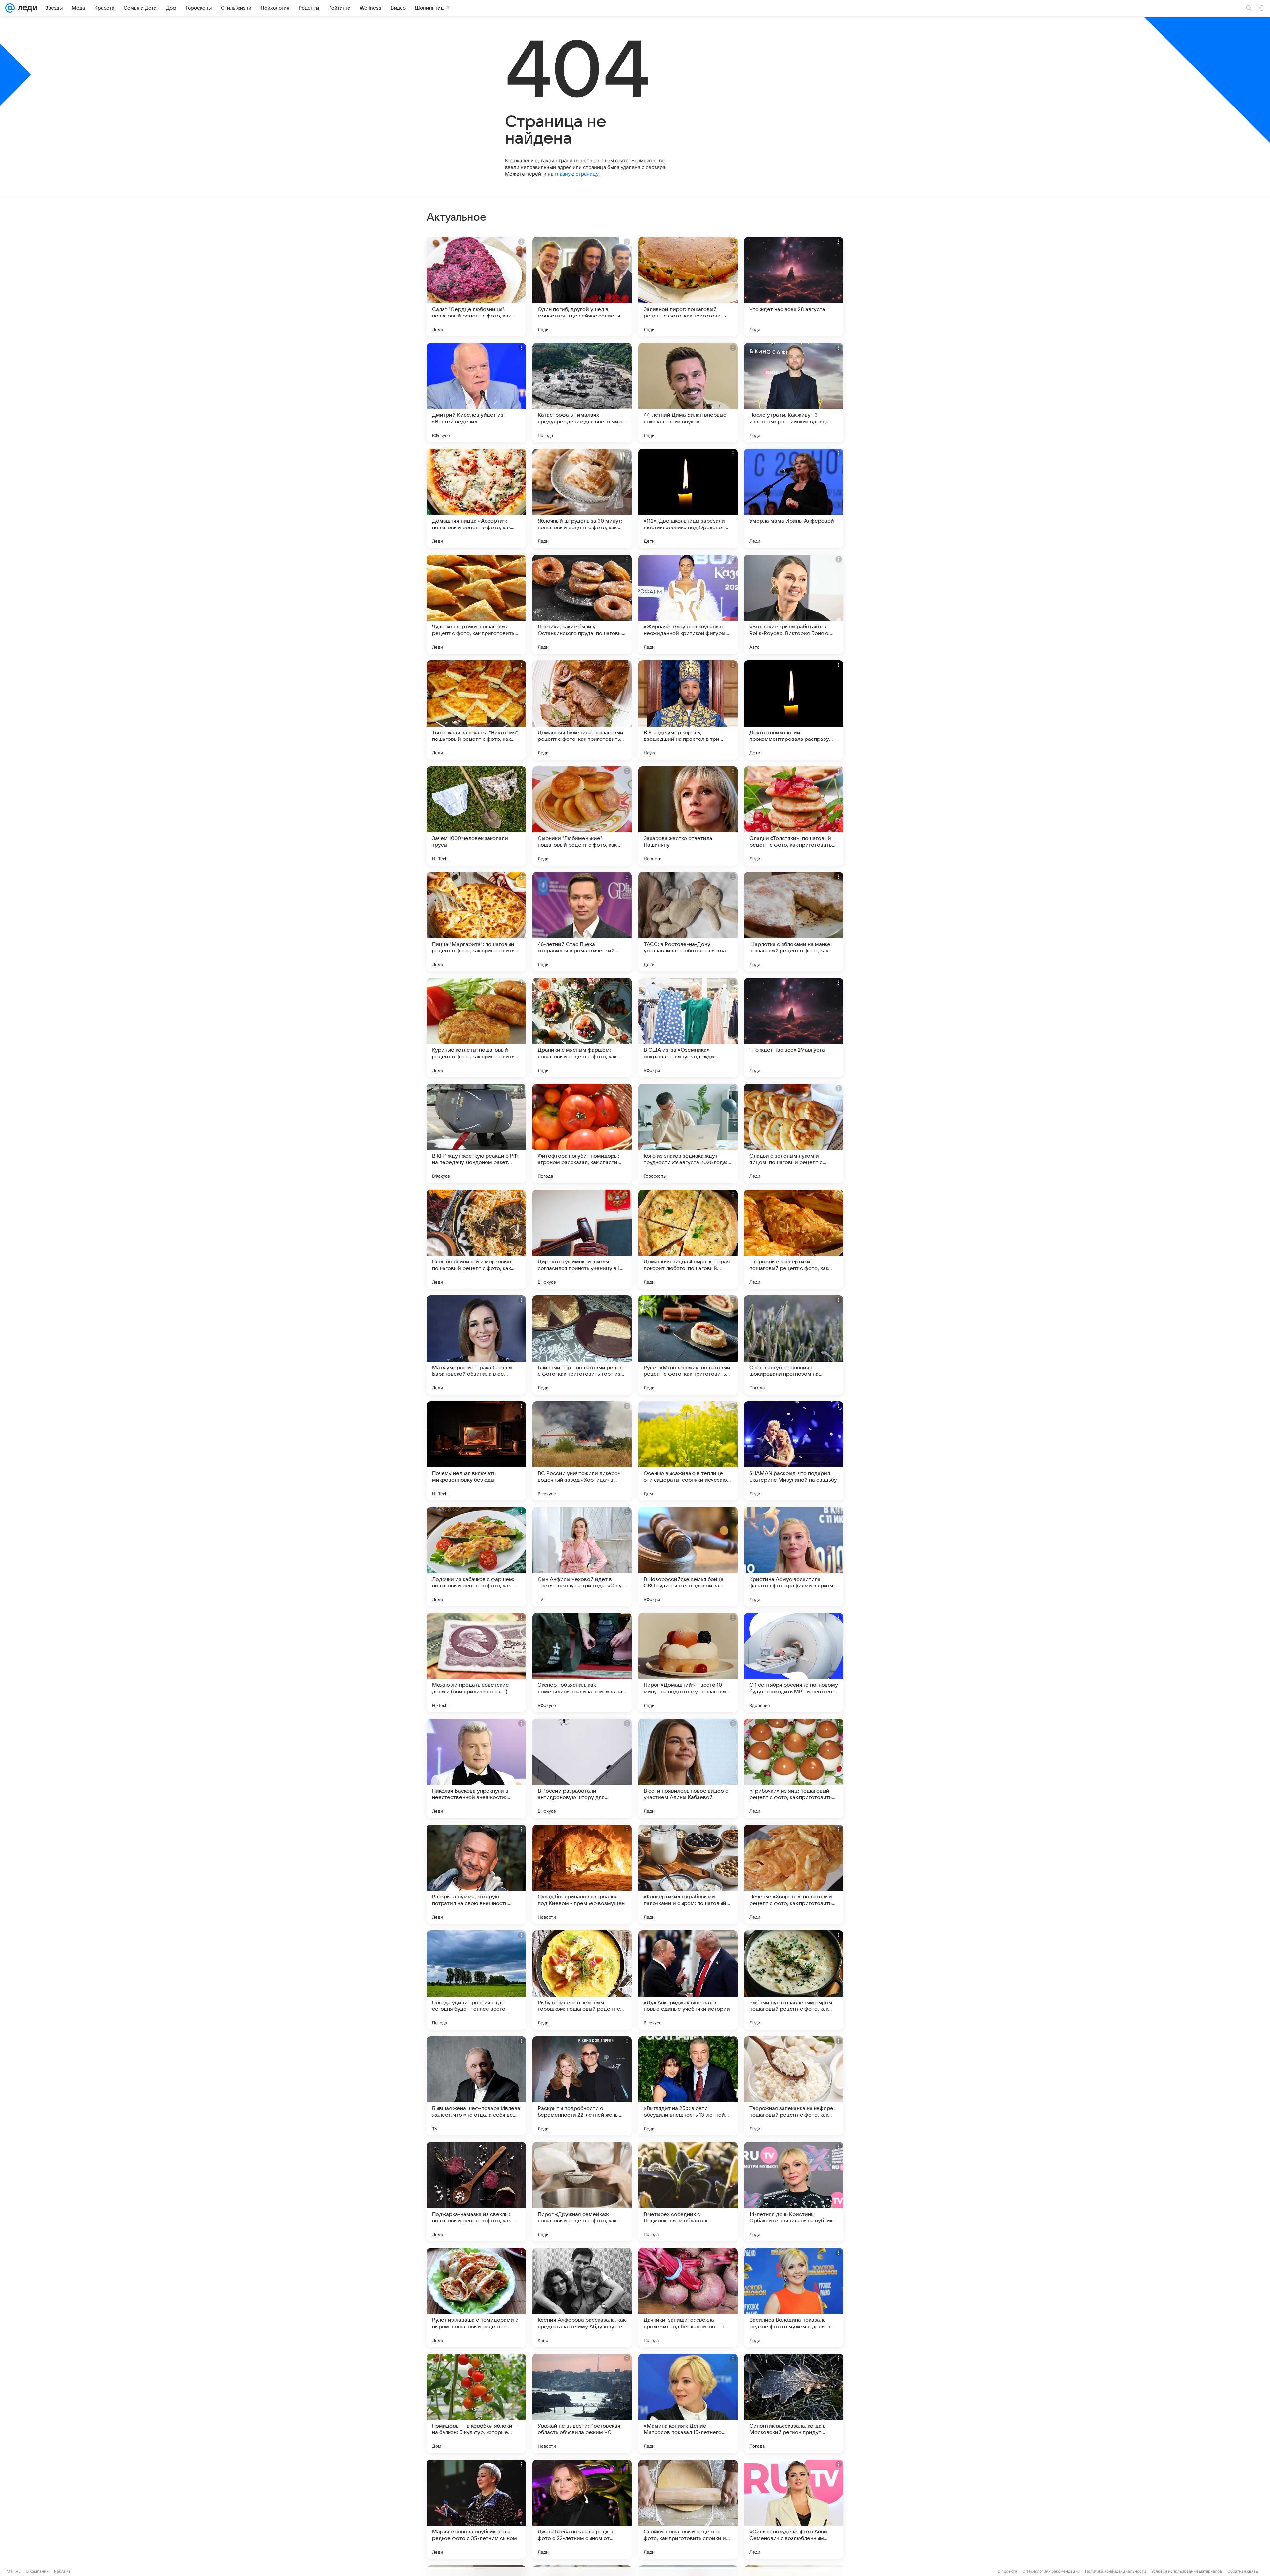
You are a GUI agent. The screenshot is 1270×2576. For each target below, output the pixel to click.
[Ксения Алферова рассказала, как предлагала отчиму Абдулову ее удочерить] (582, 2298)
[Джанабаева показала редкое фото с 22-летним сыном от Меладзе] (582, 2509)
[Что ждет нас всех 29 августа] (794, 1028)
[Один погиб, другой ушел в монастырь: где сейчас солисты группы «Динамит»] (582, 287)
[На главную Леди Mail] (26, 8)
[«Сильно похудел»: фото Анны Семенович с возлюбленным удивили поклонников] (794, 2509)
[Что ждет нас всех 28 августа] (794, 287)
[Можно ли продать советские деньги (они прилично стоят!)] (476, 1663)
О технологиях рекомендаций (1051, 2571)
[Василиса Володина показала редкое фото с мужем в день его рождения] (794, 2298)
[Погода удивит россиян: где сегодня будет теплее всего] (476, 1980)
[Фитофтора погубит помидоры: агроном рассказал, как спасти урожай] (582, 1133)
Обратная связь (1243, 2571)
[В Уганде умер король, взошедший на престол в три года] (688, 710)
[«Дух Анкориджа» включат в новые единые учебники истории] (688, 1980)
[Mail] (10, 8)
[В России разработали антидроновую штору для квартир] (582, 1768)
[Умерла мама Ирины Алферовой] (794, 498)
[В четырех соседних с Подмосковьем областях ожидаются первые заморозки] (688, 2192)
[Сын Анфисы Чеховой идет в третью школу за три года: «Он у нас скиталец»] (582, 1557)
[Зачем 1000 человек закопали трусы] (476, 816)
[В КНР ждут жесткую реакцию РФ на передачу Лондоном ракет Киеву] (476, 1133)
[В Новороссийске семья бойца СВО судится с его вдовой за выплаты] (688, 1557)
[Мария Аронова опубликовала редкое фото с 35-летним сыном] (476, 2509)
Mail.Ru (14, 2571)
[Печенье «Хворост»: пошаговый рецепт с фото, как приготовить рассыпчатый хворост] (794, 1874)
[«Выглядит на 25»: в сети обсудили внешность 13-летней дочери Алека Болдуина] (688, 2086)
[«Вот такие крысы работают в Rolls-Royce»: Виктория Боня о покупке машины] (794, 604)
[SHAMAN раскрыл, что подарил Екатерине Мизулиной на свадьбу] (794, 1451)
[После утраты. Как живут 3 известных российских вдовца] (794, 393)
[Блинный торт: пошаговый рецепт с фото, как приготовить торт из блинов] (582, 1345)
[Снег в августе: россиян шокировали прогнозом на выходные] (794, 1345)
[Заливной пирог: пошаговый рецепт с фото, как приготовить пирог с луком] (688, 287)
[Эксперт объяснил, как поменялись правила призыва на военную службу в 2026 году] (582, 1663)
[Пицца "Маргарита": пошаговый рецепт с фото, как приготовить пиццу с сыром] (476, 922)
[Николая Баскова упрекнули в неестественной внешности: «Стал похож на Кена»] (476, 1768)
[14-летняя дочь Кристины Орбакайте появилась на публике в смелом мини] (794, 2192)
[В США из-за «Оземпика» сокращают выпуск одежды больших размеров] (688, 1028)
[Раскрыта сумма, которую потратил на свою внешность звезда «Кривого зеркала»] (476, 1874)
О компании (37, 2571)
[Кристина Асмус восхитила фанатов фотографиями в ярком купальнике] (794, 1557)
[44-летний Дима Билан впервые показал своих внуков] (688, 393)
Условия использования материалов (1187, 2571)
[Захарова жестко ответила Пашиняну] (688, 816)
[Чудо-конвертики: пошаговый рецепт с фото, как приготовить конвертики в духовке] (476, 604)
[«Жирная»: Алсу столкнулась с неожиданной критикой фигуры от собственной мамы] (688, 604)
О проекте (1007, 2571)
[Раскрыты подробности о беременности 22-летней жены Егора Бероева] (582, 2086)
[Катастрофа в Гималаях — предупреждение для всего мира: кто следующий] (582, 393)
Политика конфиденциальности (1116, 2571)
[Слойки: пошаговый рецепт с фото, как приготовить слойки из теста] (688, 2509)
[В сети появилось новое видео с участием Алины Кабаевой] (688, 1768)
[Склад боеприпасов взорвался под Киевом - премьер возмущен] (582, 1874)
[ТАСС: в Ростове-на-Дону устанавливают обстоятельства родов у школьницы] (688, 922)
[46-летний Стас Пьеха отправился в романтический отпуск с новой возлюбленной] (582, 922)
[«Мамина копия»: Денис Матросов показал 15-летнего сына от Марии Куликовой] (688, 2403)
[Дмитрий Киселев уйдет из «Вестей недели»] (476, 393)
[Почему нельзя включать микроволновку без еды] (476, 1451)
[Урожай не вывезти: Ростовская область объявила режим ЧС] (582, 2403)
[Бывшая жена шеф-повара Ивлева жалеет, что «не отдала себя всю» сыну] (476, 2086)
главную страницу (576, 174)
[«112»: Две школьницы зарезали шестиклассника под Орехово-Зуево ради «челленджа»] (688, 498)
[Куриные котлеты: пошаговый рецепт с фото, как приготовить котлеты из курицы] (476, 1028)
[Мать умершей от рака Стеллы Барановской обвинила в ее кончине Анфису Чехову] (476, 1345)
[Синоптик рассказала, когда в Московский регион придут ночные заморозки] (794, 2403)
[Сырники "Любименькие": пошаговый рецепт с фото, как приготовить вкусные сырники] (582, 816)
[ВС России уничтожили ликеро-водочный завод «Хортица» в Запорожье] (582, 1451)
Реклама (62, 2571)
